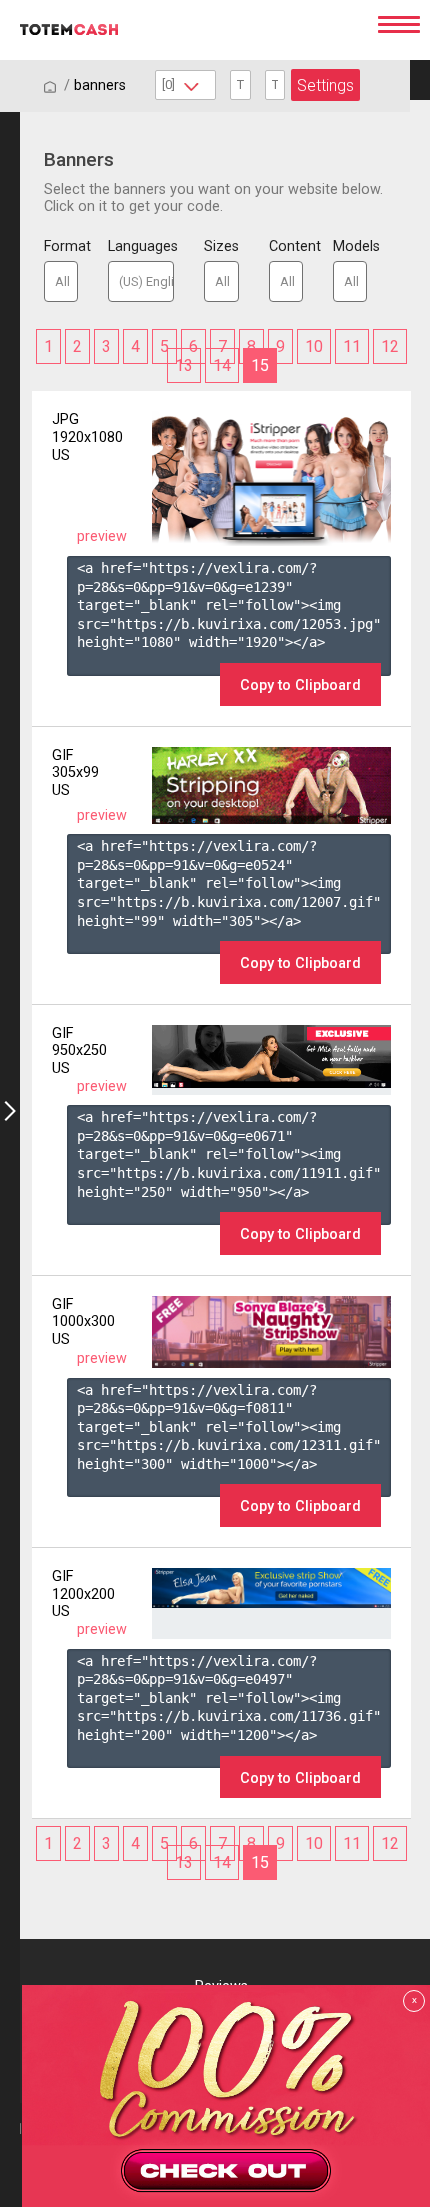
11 (352, 346)
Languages (141, 246)
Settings (325, 85)
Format (61, 246)
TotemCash (181, 30)
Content (286, 246)
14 (222, 365)
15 (260, 365)
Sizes (221, 246)
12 (390, 346)
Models (350, 246)
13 (184, 365)
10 (314, 346)
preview (102, 536)
